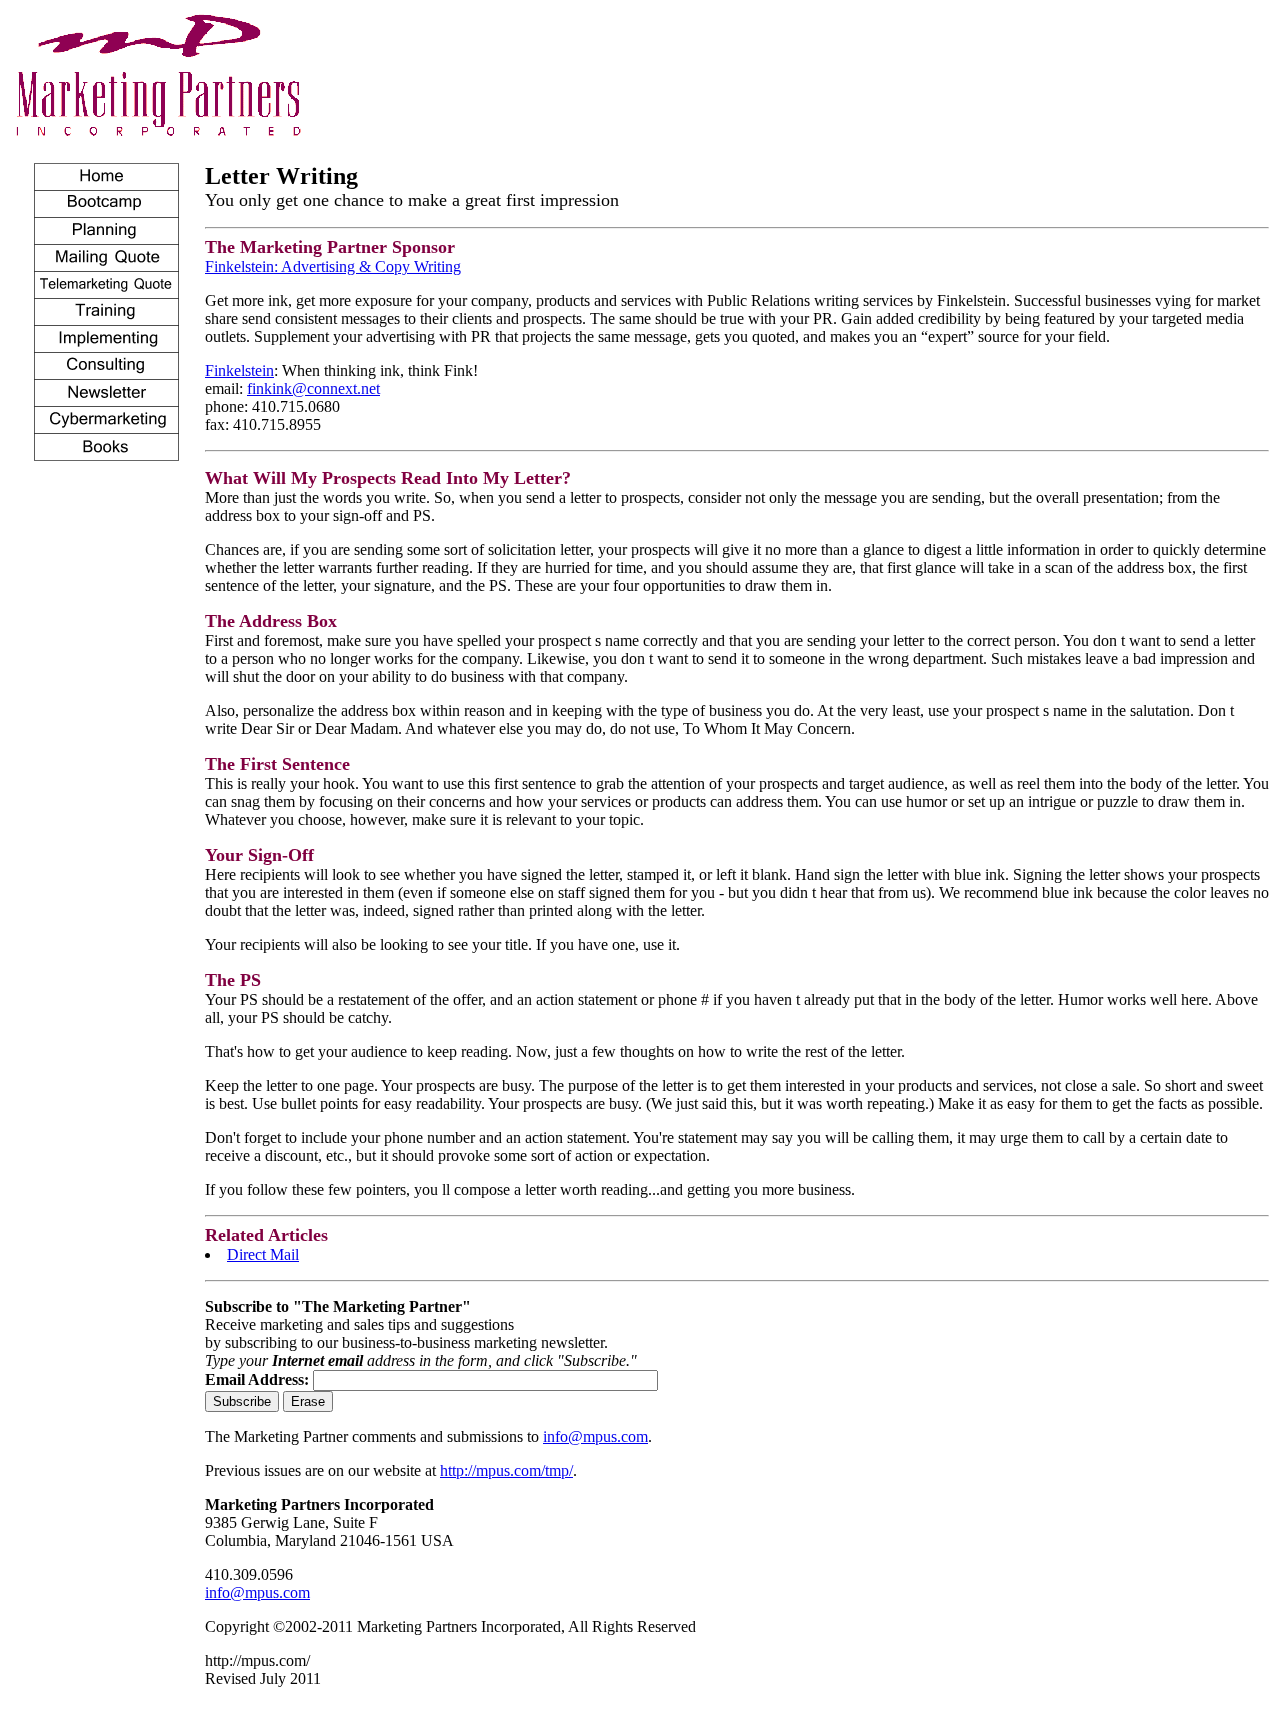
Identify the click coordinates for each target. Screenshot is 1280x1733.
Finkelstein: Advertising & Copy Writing (333, 266)
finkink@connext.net (313, 388)
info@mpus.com (595, 1436)
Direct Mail (263, 1254)
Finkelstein (239, 370)
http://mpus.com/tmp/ (506, 1470)
